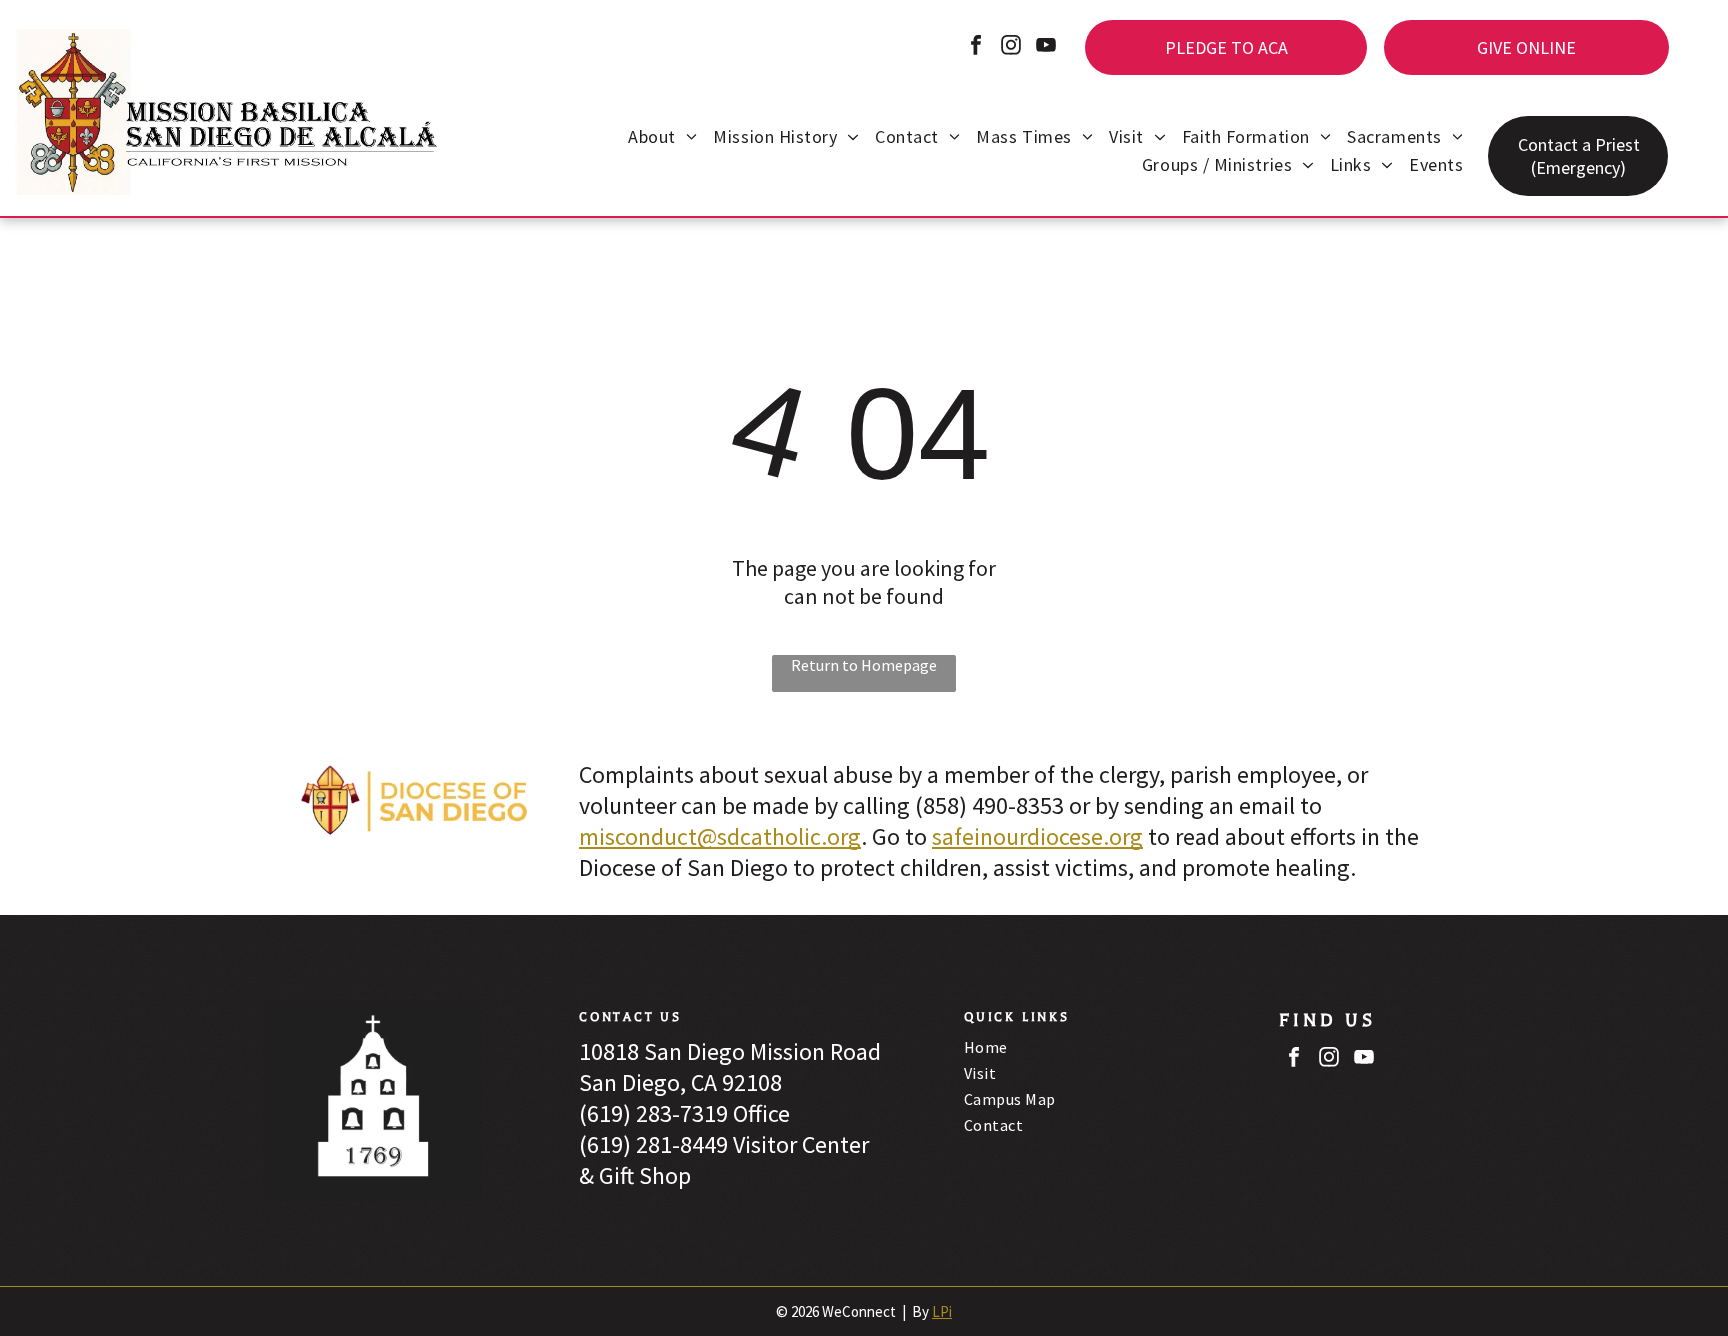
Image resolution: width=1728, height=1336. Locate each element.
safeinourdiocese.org (1037, 836)
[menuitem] (662, 139)
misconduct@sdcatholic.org (720, 836)
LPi (942, 1311)
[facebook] (976, 47)
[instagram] (1011, 47)
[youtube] (1046, 47)
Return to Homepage (864, 665)
